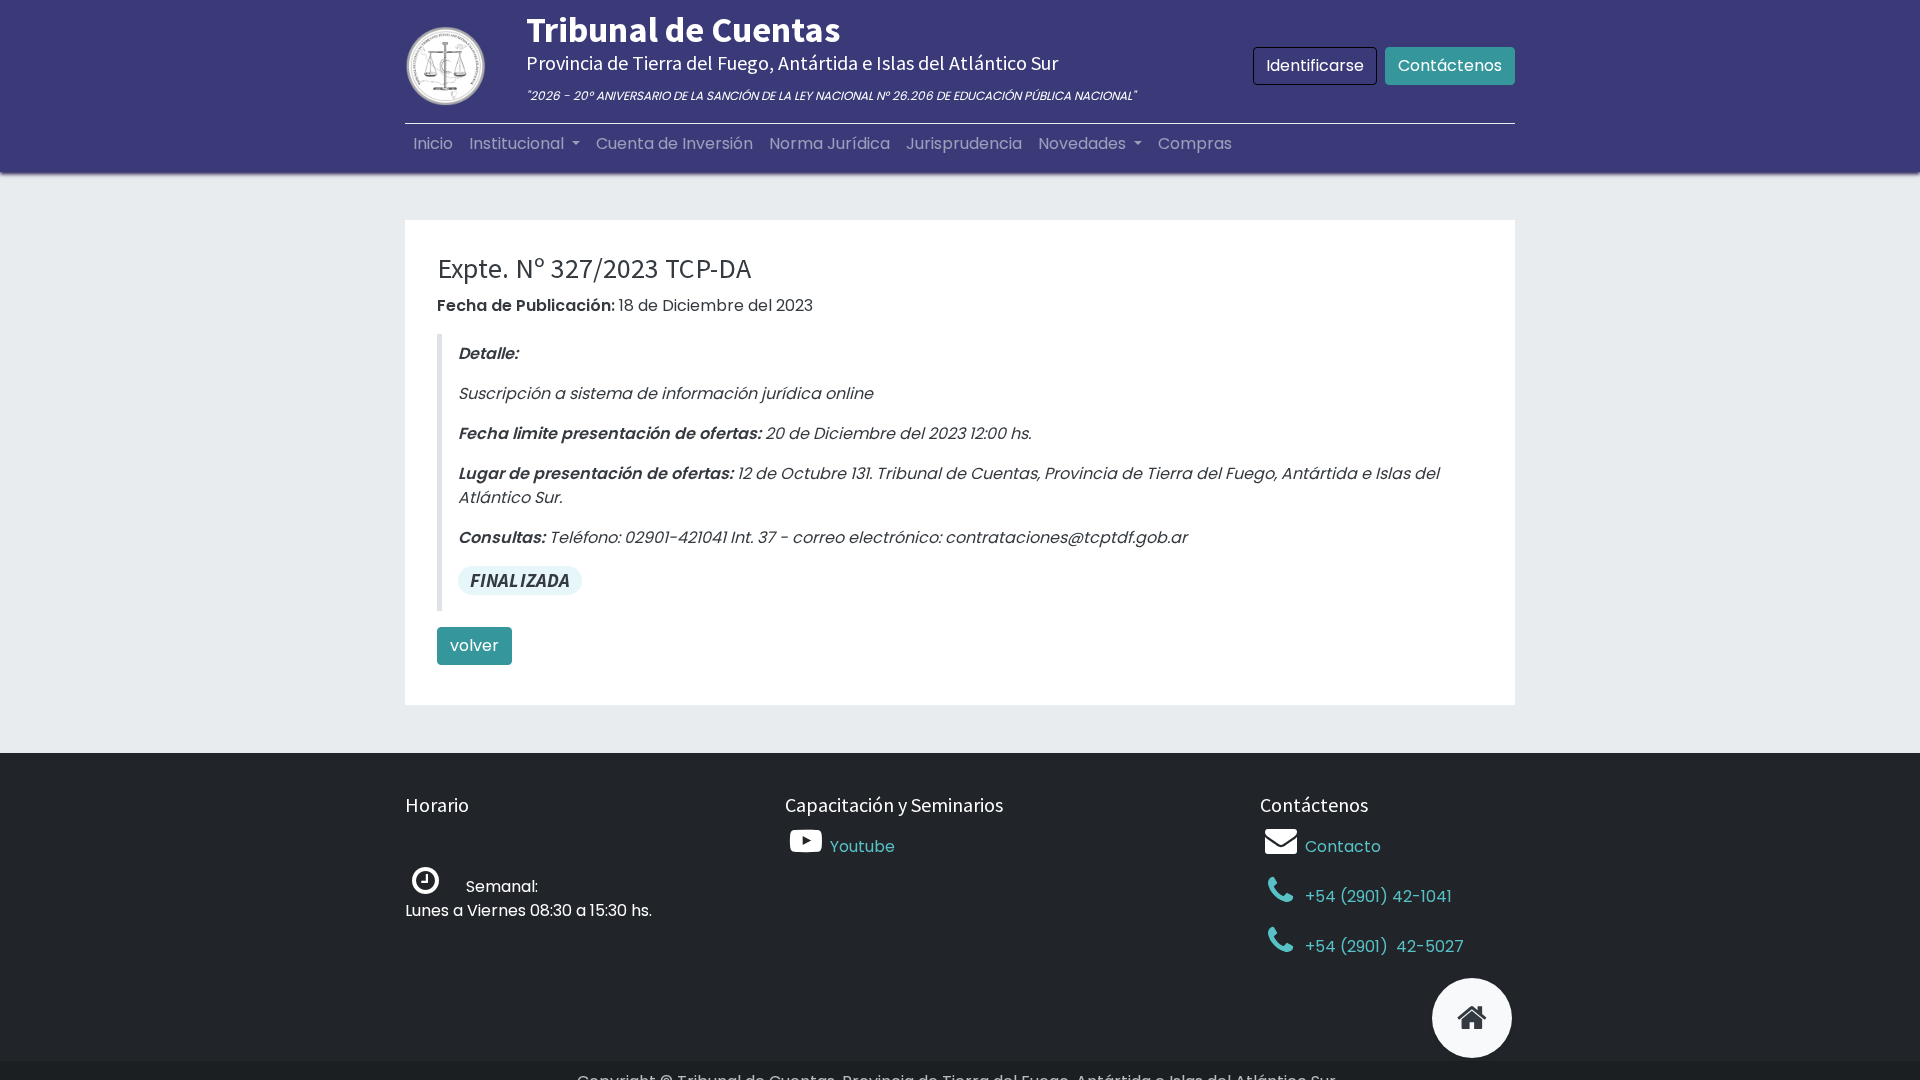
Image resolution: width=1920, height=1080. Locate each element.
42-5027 (1428, 946)
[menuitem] (433, 144)
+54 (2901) (1346, 946)
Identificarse (1315, 65)
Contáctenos (1450, 65)
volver (474, 645)
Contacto (1343, 846)
